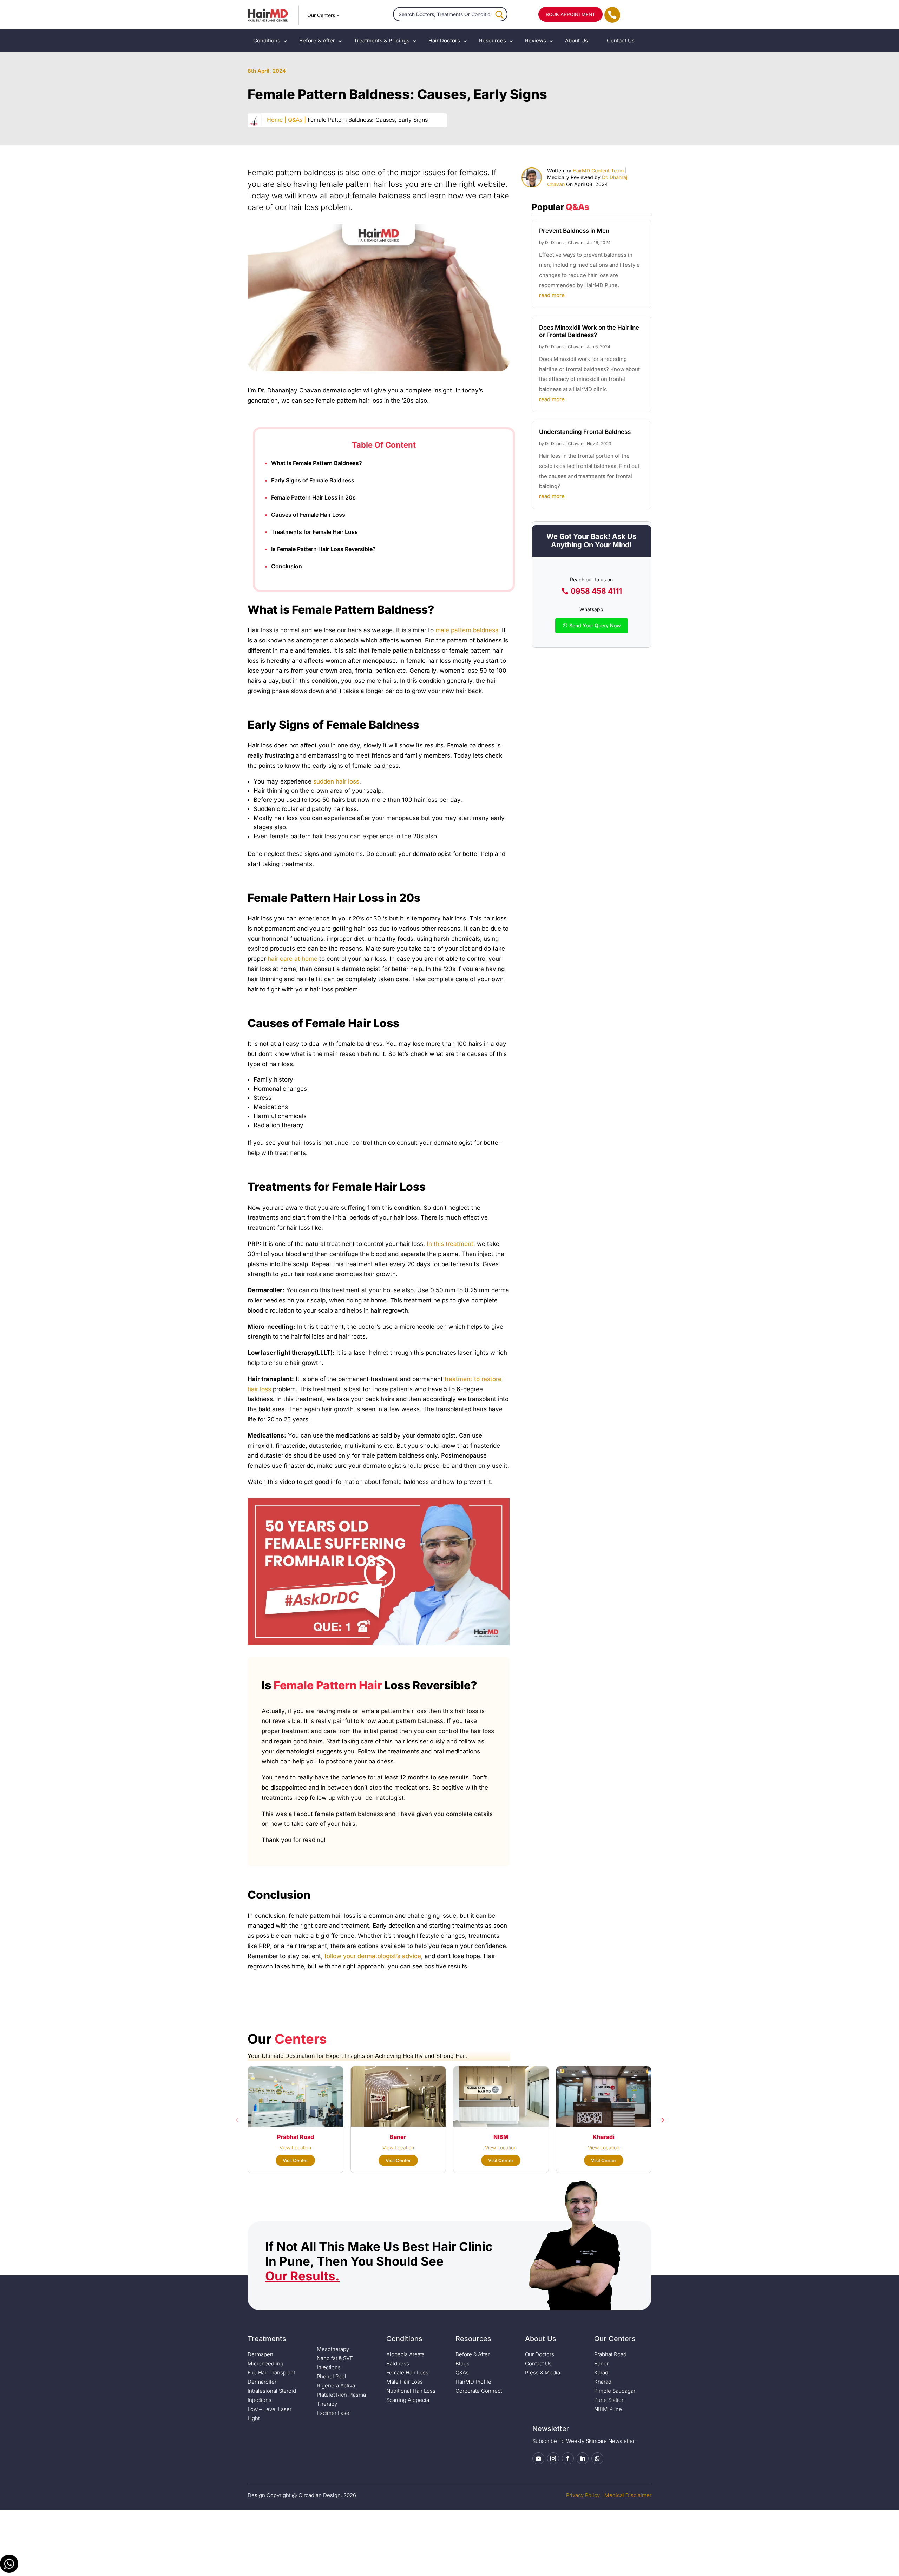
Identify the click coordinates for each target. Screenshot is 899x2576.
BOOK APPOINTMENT (570, 14)
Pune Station (609, 2400)
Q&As (462, 2373)
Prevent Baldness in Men (574, 231)
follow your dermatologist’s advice (373, 1956)
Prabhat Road (610, 2354)
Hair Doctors (444, 41)
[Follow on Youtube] (538, 2458)
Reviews (536, 41)
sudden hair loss (336, 781)
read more (552, 295)
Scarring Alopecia (408, 2400)
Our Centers (321, 15)
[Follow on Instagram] (553, 2458)
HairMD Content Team (598, 170)
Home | (277, 120)
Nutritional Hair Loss (411, 2391)
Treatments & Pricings (382, 41)
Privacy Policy (583, 2495)
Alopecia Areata (405, 2354)
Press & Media (543, 2373)
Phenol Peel (332, 2376)
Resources (493, 41)
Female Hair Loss (407, 2373)
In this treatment (450, 1244)
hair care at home (293, 959)
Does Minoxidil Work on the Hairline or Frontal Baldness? (589, 331)
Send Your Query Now (595, 625)
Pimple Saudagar (615, 2391)
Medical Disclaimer (628, 2495)
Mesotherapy (333, 2349)
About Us (576, 41)
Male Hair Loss (405, 2382)
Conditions (267, 41)
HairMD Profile (473, 2382)
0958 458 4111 (596, 591)
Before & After (317, 41)
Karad (601, 2373)
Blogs (462, 2363)
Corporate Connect (479, 2391)
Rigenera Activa (336, 2386)
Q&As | (297, 120)
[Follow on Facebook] (568, 2458)
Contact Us (621, 41)
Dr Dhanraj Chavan (564, 242)
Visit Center (295, 2160)
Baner (601, 2363)
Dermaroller (262, 2382)
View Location (295, 2148)
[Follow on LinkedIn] (583, 2458)
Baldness (398, 2363)
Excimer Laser (334, 2413)
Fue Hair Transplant (271, 2373)
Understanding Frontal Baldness (585, 432)
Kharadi (603, 2382)
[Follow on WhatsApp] (597, 2458)
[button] (237, 2120)
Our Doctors (540, 2354)
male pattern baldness (467, 630)
